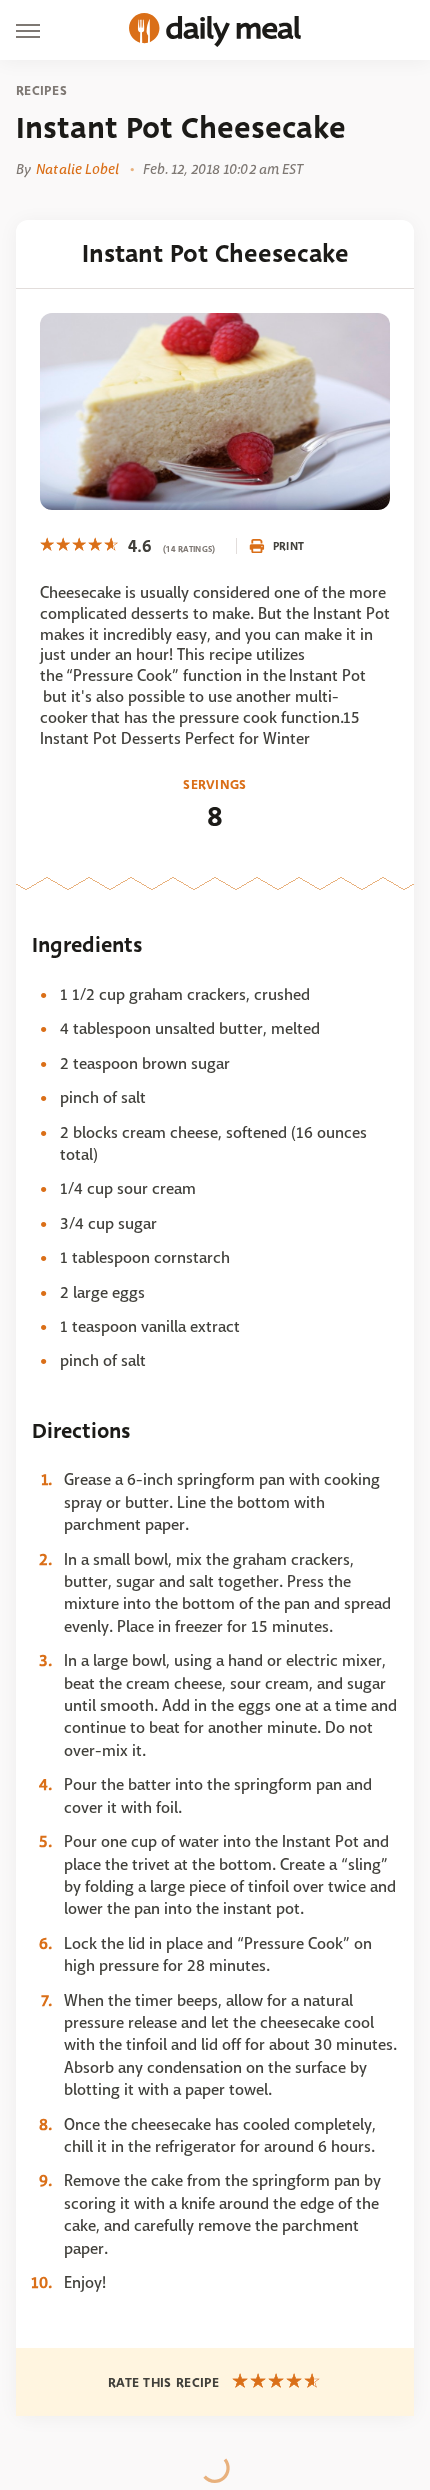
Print (289, 546)
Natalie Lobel (77, 169)
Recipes (41, 91)
